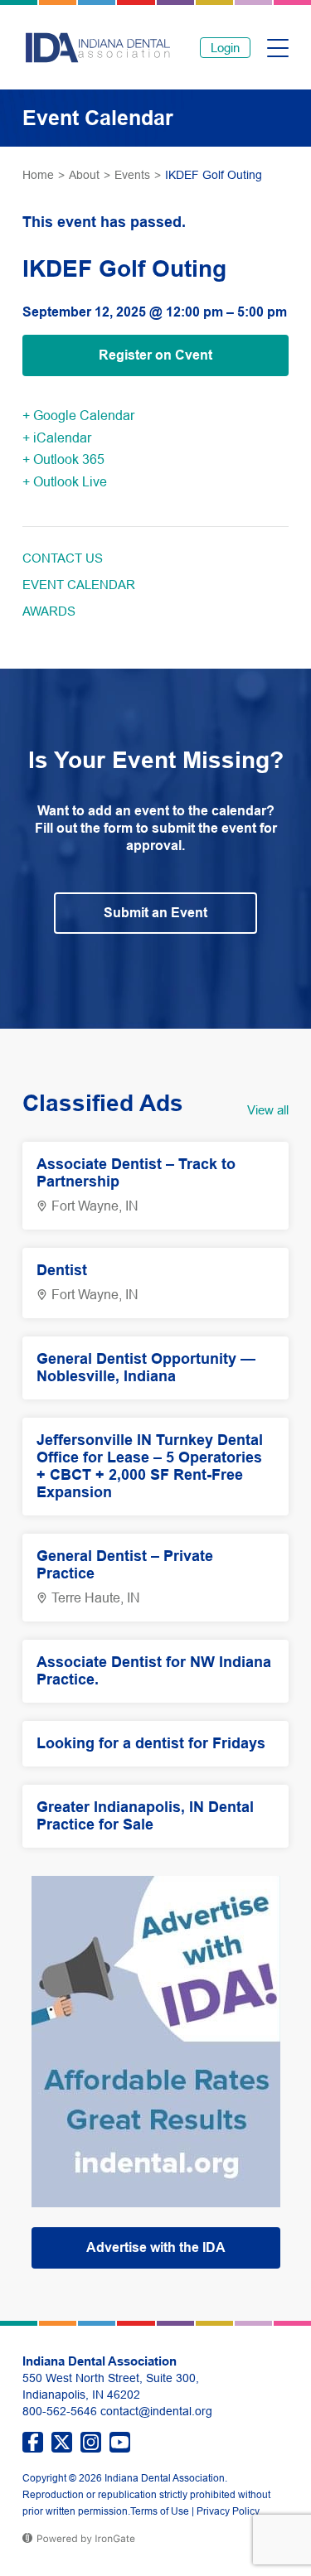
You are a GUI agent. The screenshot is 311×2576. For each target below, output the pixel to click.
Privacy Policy (228, 2511)
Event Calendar (79, 585)
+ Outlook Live (65, 482)
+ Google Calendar (78, 416)
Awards (49, 611)
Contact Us (63, 558)
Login (225, 48)
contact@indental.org (156, 2411)
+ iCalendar (57, 438)
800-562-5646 (60, 2411)
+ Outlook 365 (63, 459)
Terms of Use (160, 2511)
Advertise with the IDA (156, 2247)
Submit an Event (155, 913)
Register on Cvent (155, 355)
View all (268, 1110)
